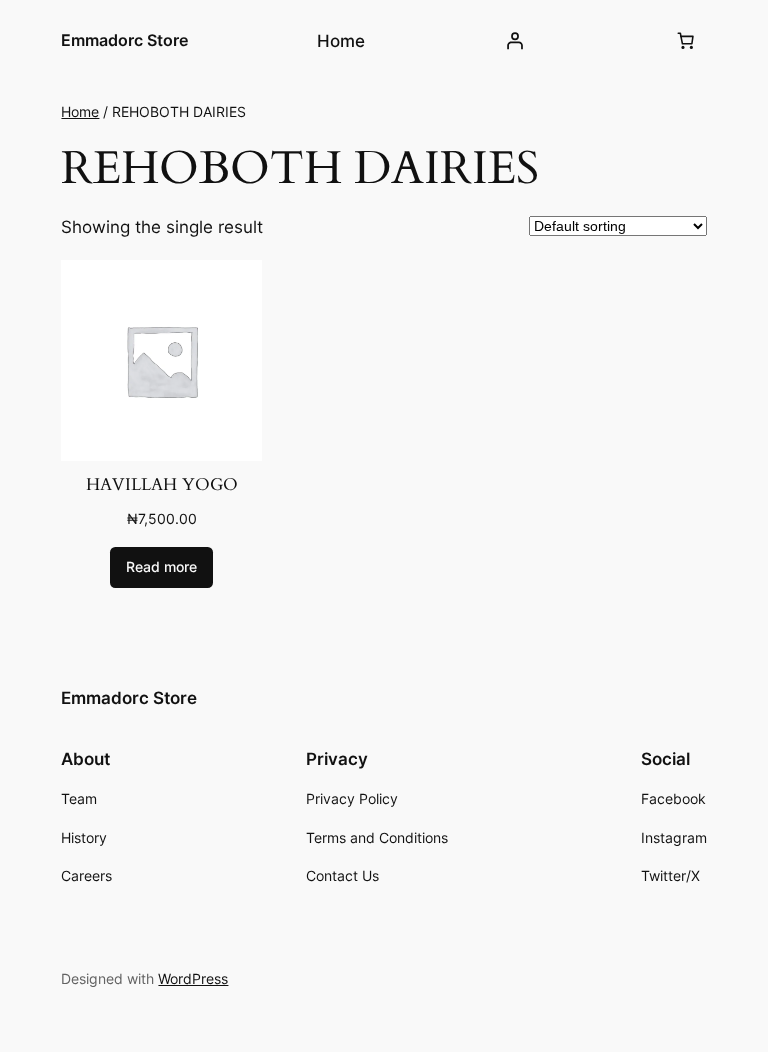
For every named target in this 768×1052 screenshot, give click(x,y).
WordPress (193, 978)
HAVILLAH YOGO (162, 484)
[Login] (515, 41)
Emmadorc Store (124, 40)
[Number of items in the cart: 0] (686, 41)
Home (80, 111)
